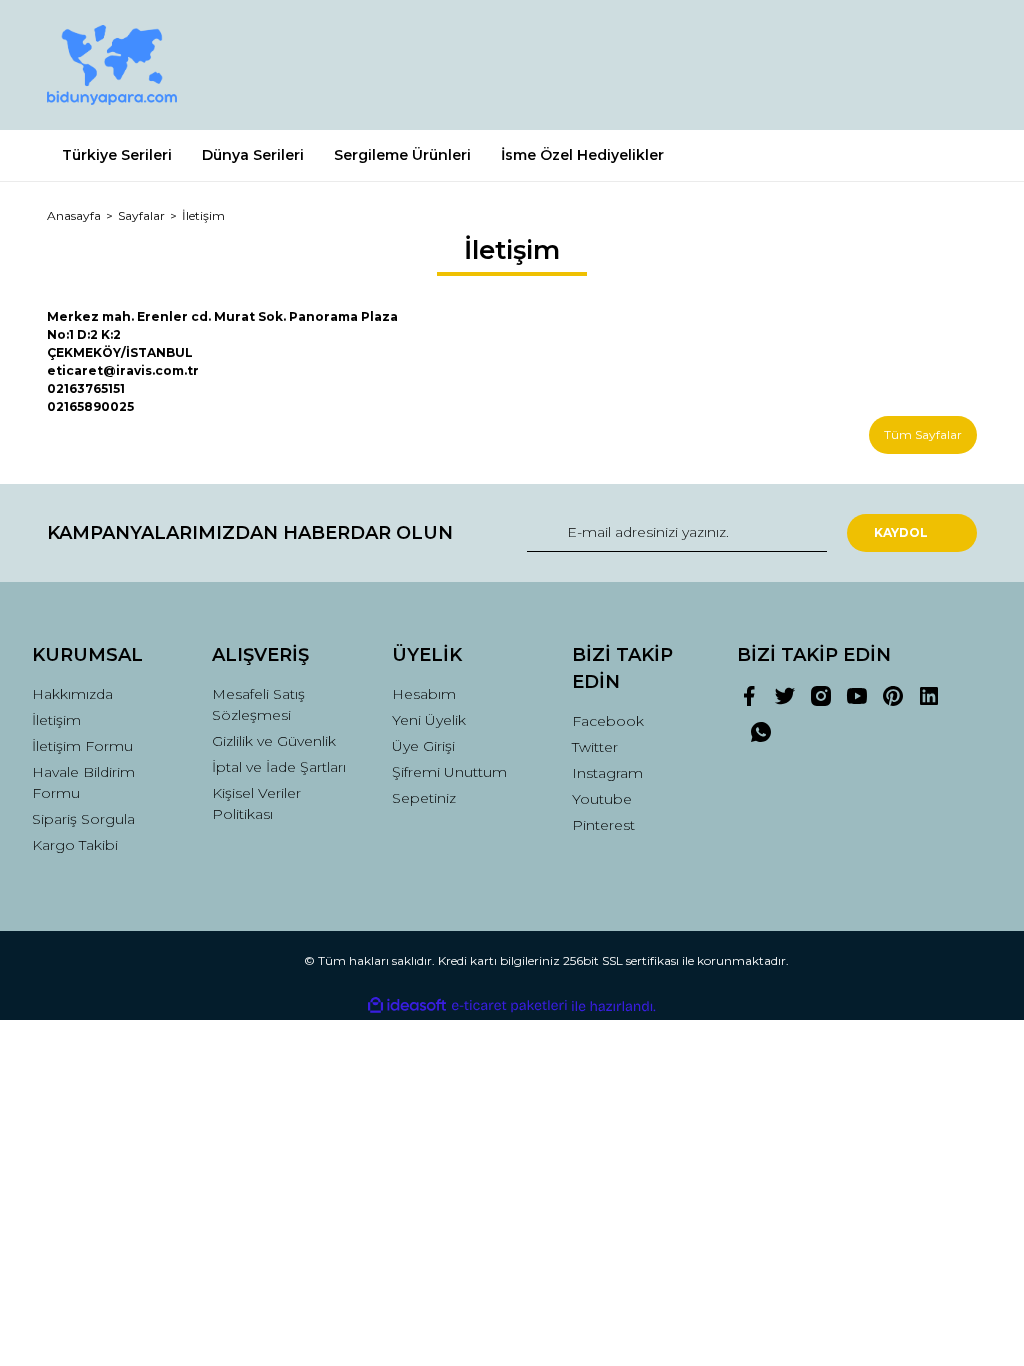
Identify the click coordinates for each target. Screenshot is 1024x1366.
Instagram (607, 773)
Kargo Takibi (75, 845)
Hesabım (424, 694)
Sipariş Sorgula (83, 819)
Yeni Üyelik (429, 720)
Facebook (608, 721)
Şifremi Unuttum (449, 772)
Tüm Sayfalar (923, 434)
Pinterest (603, 825)
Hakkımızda (72, 694)
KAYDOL (901, 532)
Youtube (602, 799)
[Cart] (953, 64)
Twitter (595, 747)
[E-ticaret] (509, 1006)
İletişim (56, 720)
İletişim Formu (82, 746)
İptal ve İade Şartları (279, 767)
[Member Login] (872, 64)
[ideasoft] (407, 1006)
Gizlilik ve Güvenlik (274, 741)
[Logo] (112, 65)
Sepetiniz (424, 798)
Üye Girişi (423, 746)
